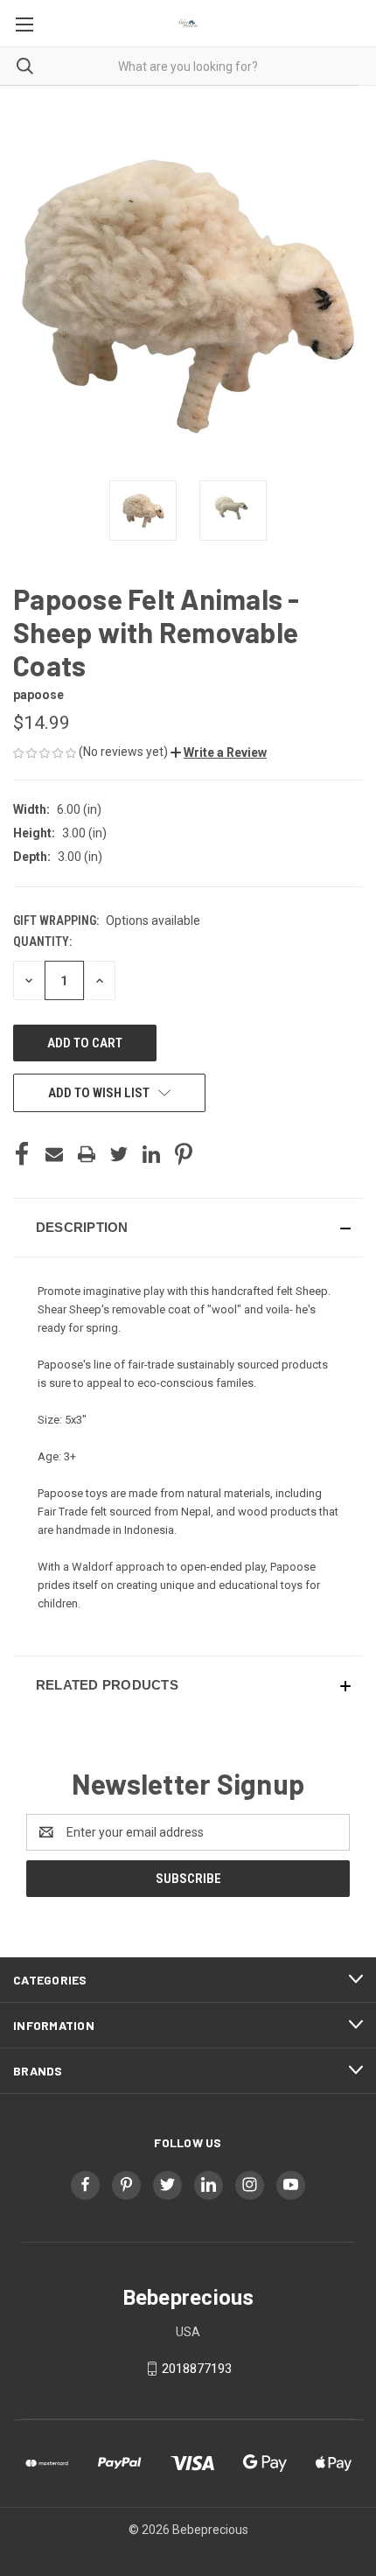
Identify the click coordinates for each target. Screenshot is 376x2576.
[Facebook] (22, 1154)
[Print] (87, 1154)
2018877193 (197, 2369)
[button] (219, 752)
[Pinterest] (184, 1154)
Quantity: (42, 941)
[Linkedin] (151, 1154)
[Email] (54, 1154)
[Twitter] (119, 1154)
